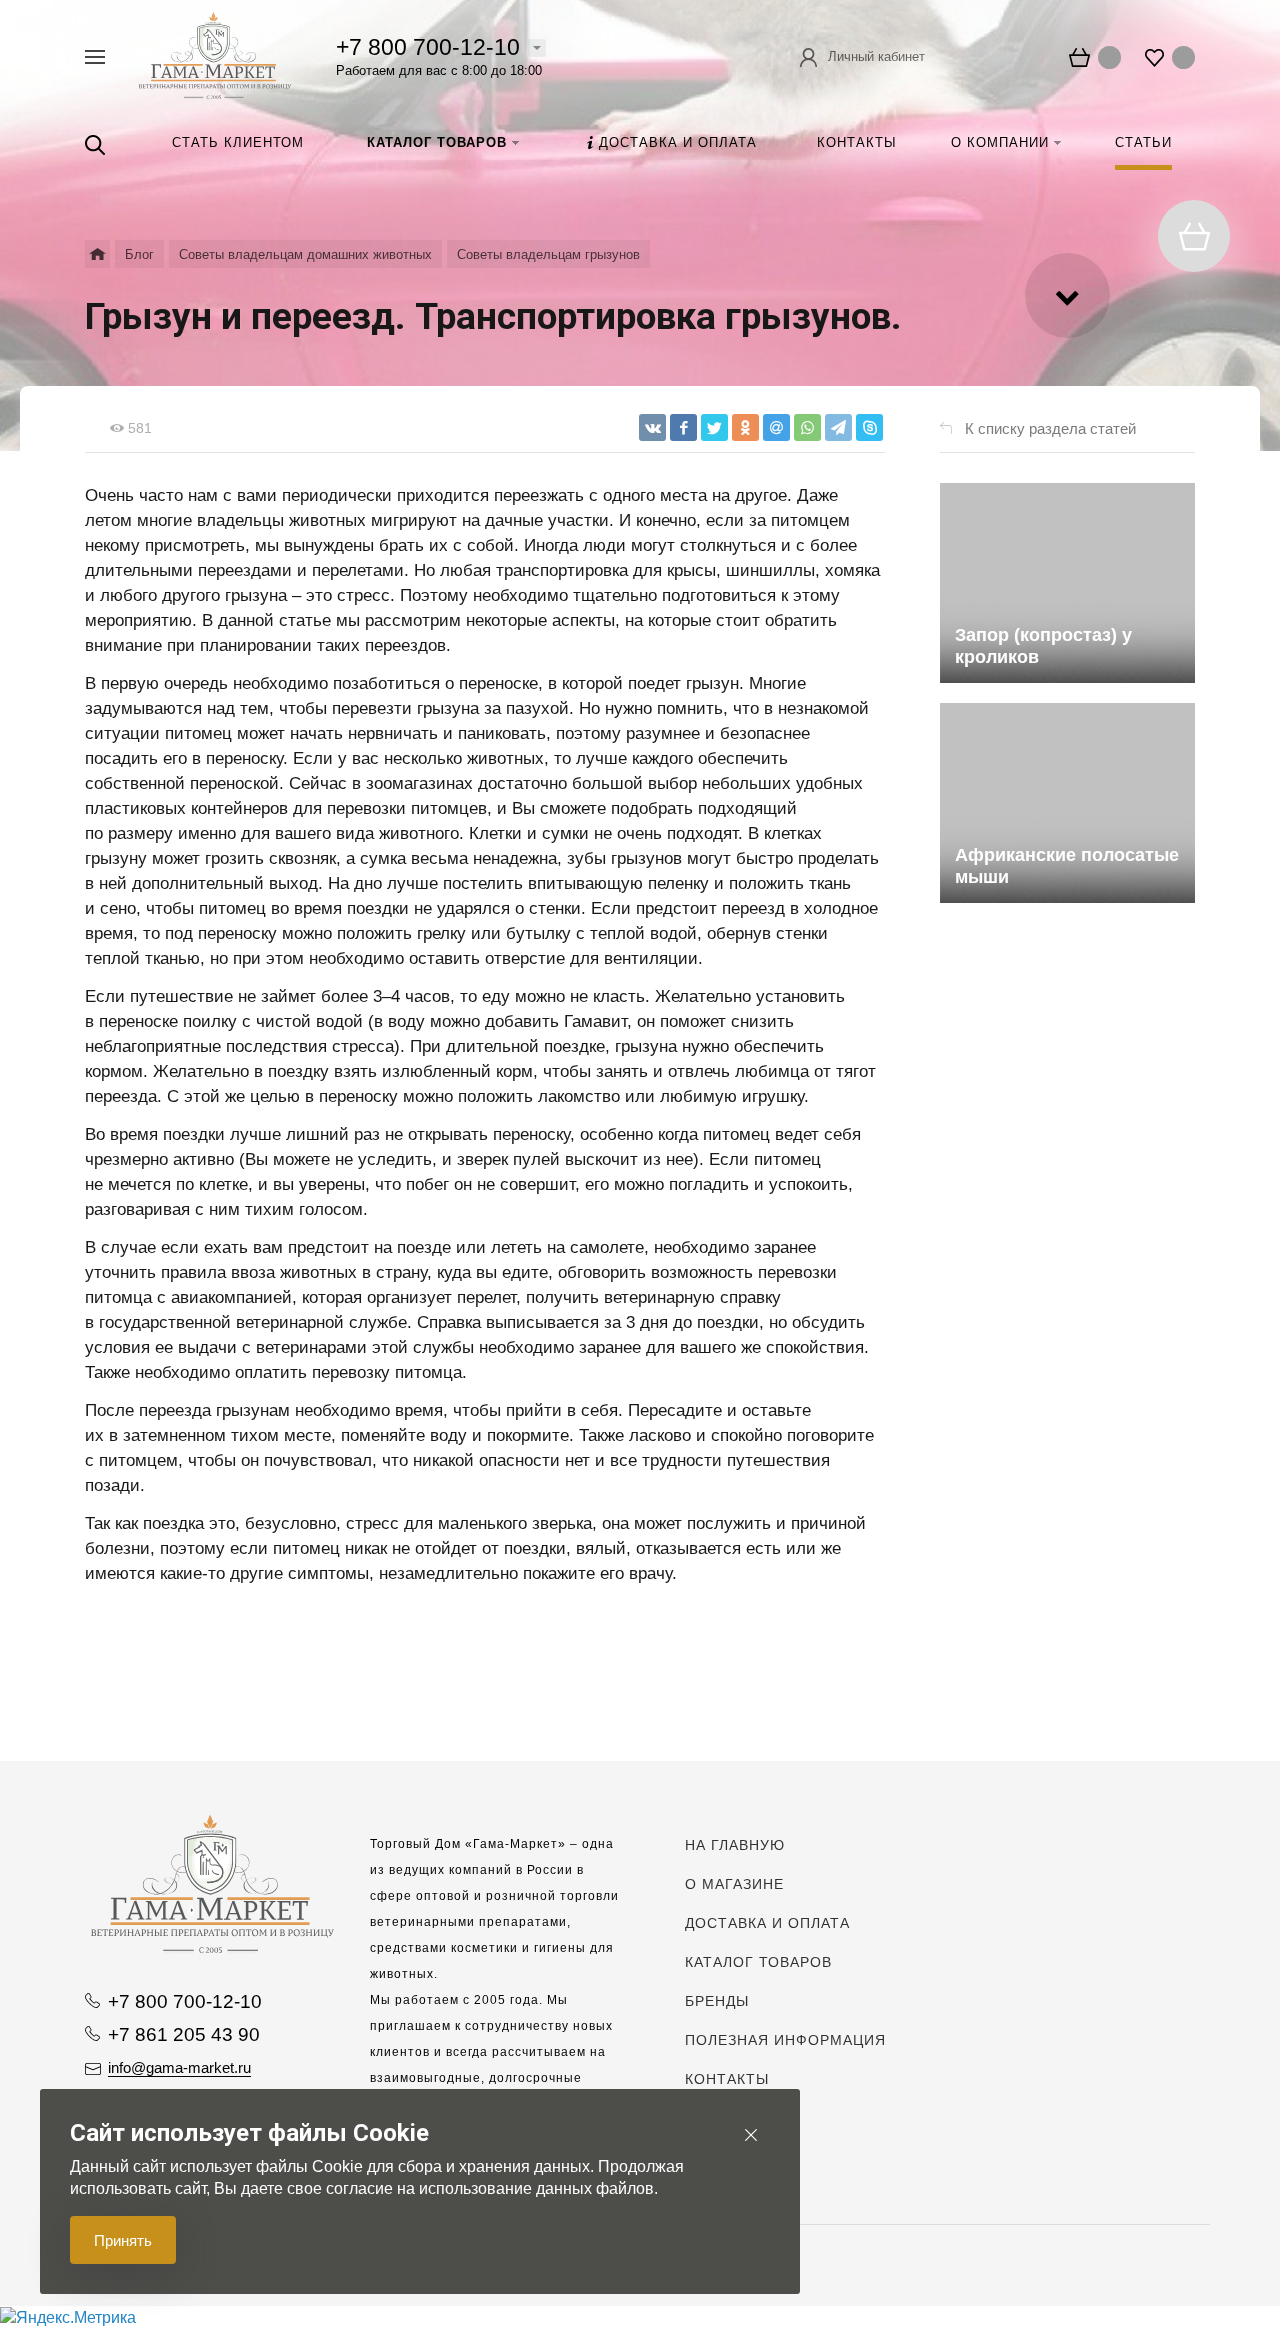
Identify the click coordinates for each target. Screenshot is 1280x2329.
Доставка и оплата (767, 1923)
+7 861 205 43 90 (184, 2034)
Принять (123, 2240)
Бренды (717, 2001)
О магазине (734, 1884)
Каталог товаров (758, 1962)
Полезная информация (785, 2040)
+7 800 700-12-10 (428, 47)
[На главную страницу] (215, 55)
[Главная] (97, 254)
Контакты (727, 2079)
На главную (735, 1845)
